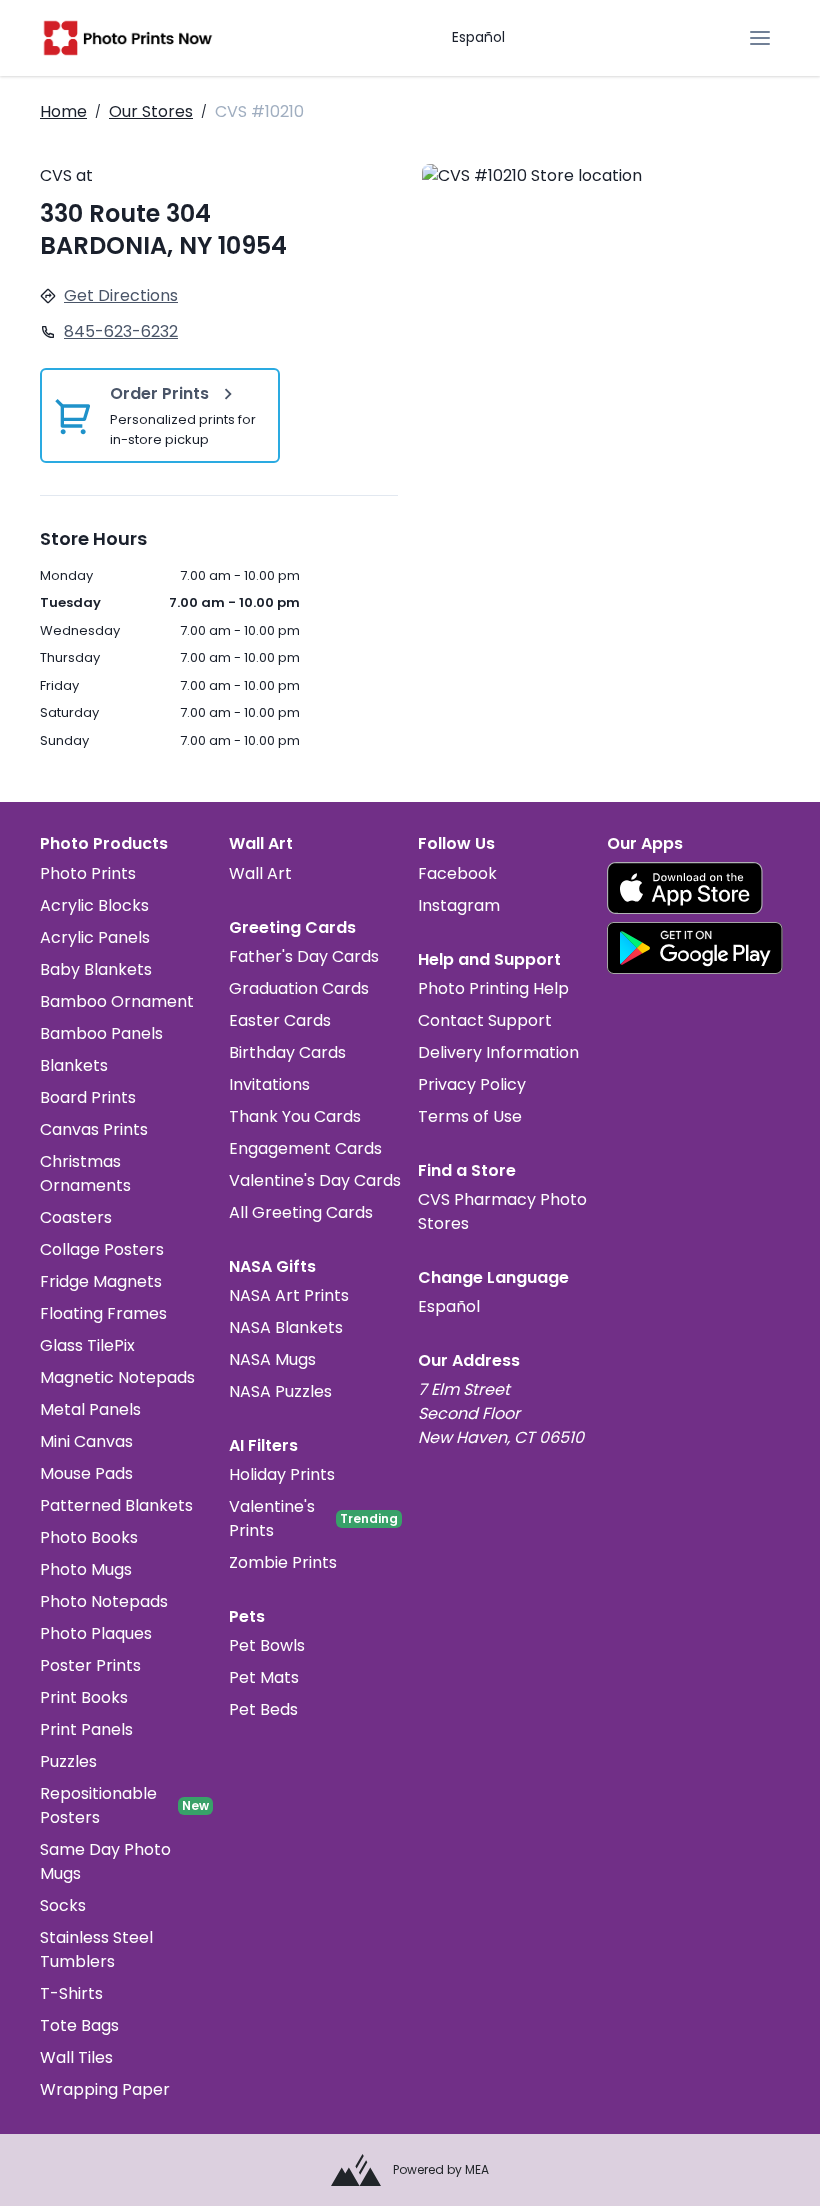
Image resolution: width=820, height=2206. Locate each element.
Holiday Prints (282, 1474)
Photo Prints (88, 873)
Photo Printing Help (493, 988)
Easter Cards (280, 1020)
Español (478, 37)
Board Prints (88, 1097)
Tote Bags (79, 2025)
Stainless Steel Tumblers (96, 1949)
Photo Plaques (96, 1633)
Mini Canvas (86, 1441)
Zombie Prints (283, 1562)
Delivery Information (498, 1052)
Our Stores (151, 111)
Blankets (74, 1065)
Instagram (459, 905)
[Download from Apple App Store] (685, 888)
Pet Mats (264, 1677)
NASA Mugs (272, 1359)
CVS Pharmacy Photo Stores (502, 1211)
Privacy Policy (472, 1084)
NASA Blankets (286, 1327)
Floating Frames (103, 1313)
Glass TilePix (87, 1345)
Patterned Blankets (116, 1505)
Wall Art (260, 873)
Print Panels (86, 1729)
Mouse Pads (86, 1473)
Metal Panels (90, 1409)
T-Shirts (71, 1993)
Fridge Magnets (101, 1281)
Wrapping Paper (105, 2089)
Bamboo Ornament (117, 1001)
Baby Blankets (96, 969)
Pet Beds (263, 1709)
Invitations (269, 1084)
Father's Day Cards (304, 956)
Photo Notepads (104, 1601)
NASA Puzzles (280, 1391)
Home (63, 111)
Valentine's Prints (272, 1518)
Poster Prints (90, 1665)
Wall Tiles (76, 2057)
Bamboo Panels (101, 1033)
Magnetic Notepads (117, 1377)
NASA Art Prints (289, 1295)
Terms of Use (470, 1116)
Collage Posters (102, 1249)
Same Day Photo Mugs (105, 1861)
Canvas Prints (94, 1129)
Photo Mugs (86, 1569)
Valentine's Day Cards (315, 1180)
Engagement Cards (305, 1148)
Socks (63, 1905)
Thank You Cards (295, 1116)
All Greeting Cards (301, 1212)
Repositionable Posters (98, 1805)
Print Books (84, 1697)
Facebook (457, 873)
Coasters (76, 1217)
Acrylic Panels (95, 937)
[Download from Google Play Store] (695, 948)
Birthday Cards (287, 1052)
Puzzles (68, 1761)
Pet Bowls (267, 1645)
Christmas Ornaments (85, 1173)
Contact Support (485, 1020)
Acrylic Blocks (94, 905)
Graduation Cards (299, 988)
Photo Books (89, 1537)
